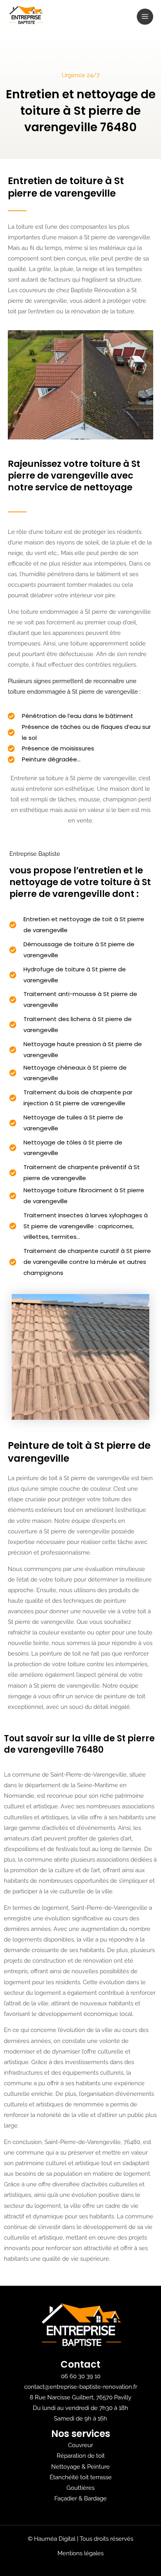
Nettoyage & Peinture (80, 2467)
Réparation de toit (81, 2456)
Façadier (66, 2498)
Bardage (95, 2498)
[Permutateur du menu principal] (145, 17)
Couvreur (80, 2445)
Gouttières (80, 2488)
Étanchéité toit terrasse (81, 2477)
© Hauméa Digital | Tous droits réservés (80, 2539)
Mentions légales (80, 2553)
